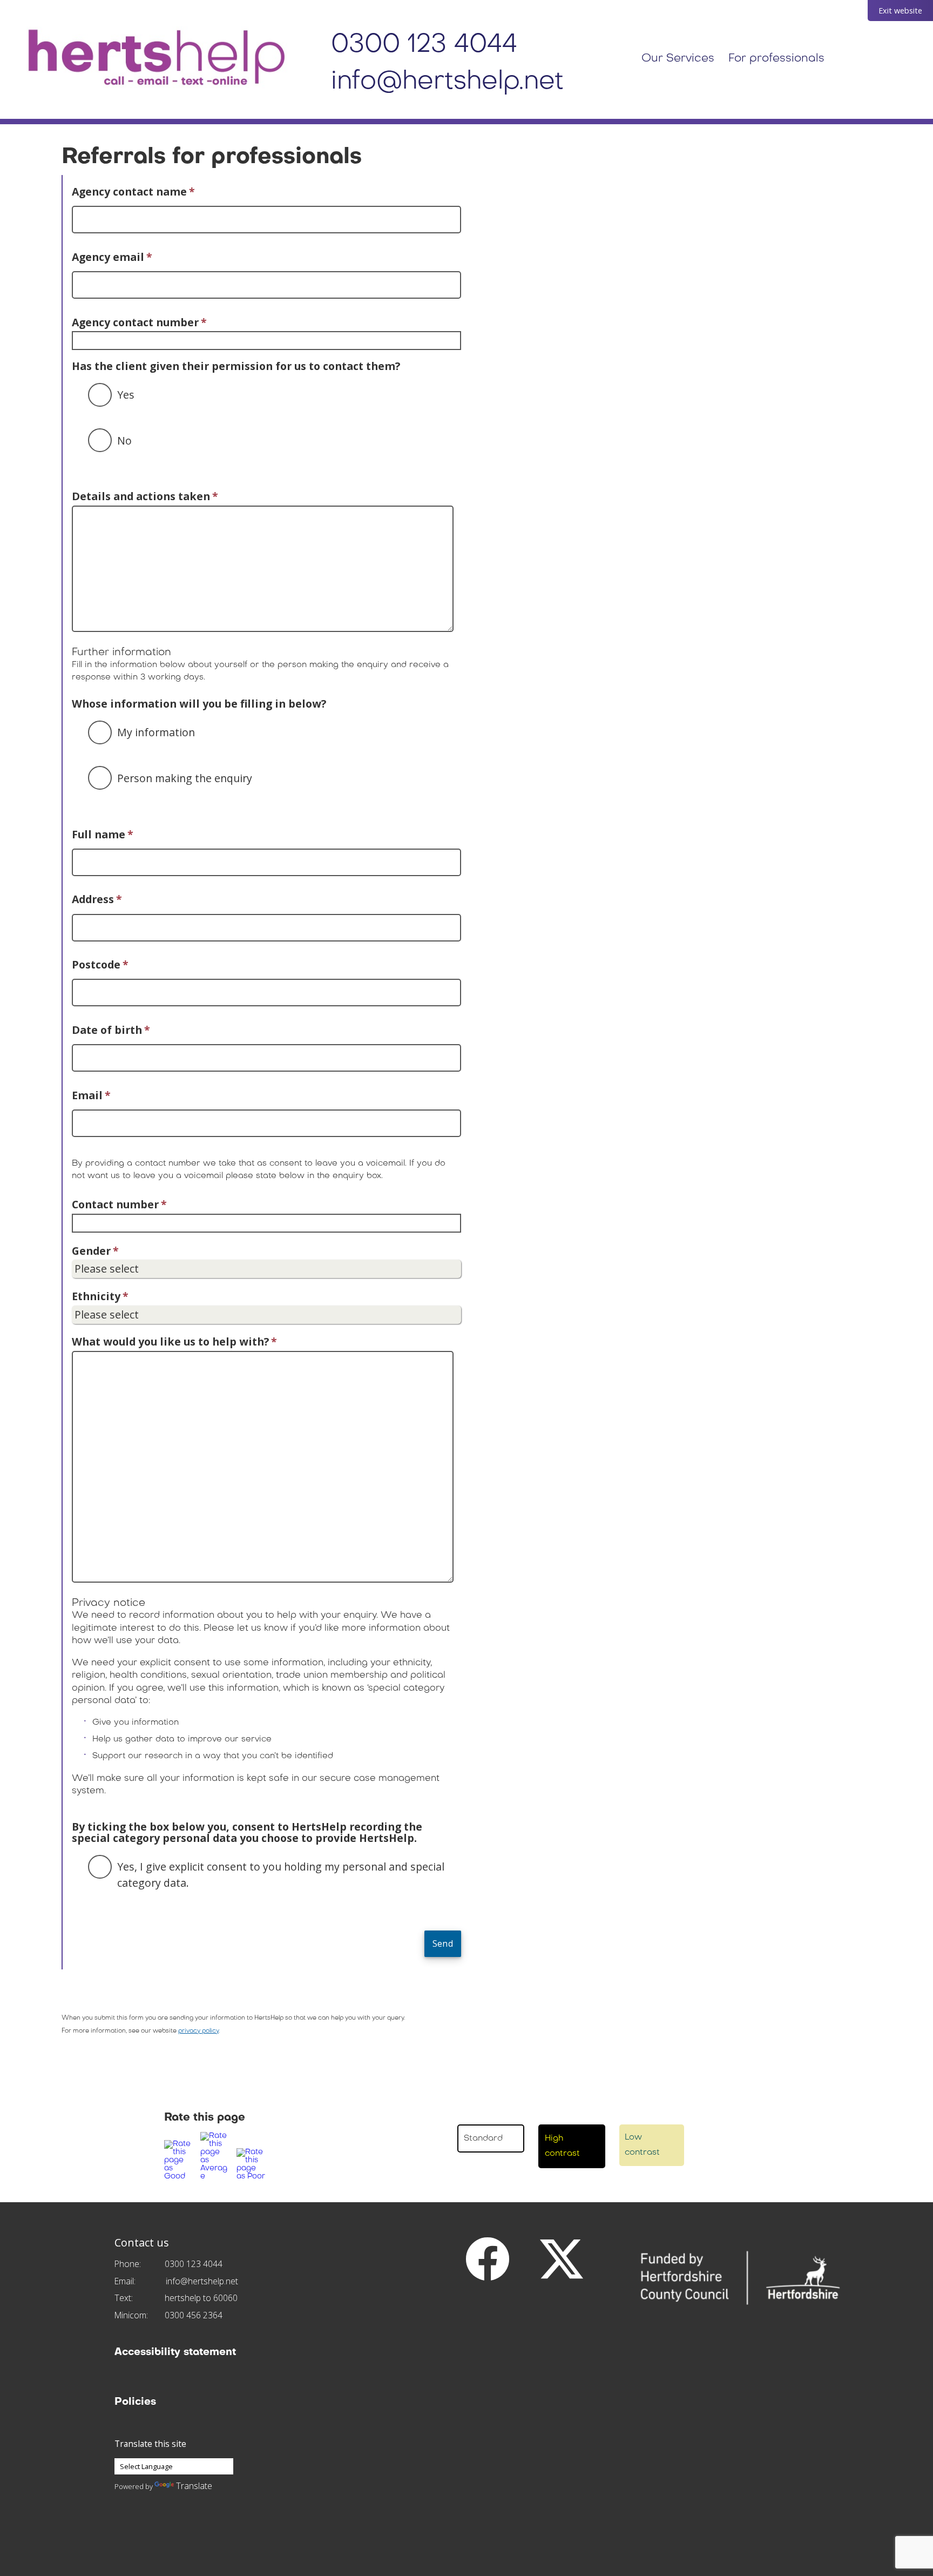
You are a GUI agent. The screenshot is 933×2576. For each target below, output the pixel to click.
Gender (95, 1251)
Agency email (112, 257)
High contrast (562, 2146)
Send (443, 1943)
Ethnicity (100, 1296)
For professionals (776, 59)
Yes (126, 395)
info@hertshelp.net (447, 82)
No (124, 440)
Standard (483, 2138)
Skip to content (16, 6)
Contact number (119, 1204)
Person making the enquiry (185, 778)
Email (91, 1095)
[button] (180, 2160)
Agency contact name (133, 191)
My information (156, 732)
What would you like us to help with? (174, 1341)
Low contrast (642, 2145)
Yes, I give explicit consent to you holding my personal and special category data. (281, 1874)
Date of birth (111, 1030)
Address (97, 899)
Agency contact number (139, 322)
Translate (194, 2486)
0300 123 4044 (424, 45)
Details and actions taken (145, 496)
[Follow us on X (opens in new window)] (562, 2258)
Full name (103, 834)
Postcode (100, 964)
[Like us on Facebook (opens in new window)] (488, 2258)
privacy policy (198, 2031)
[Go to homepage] (157, 59)
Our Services (678, 59)
